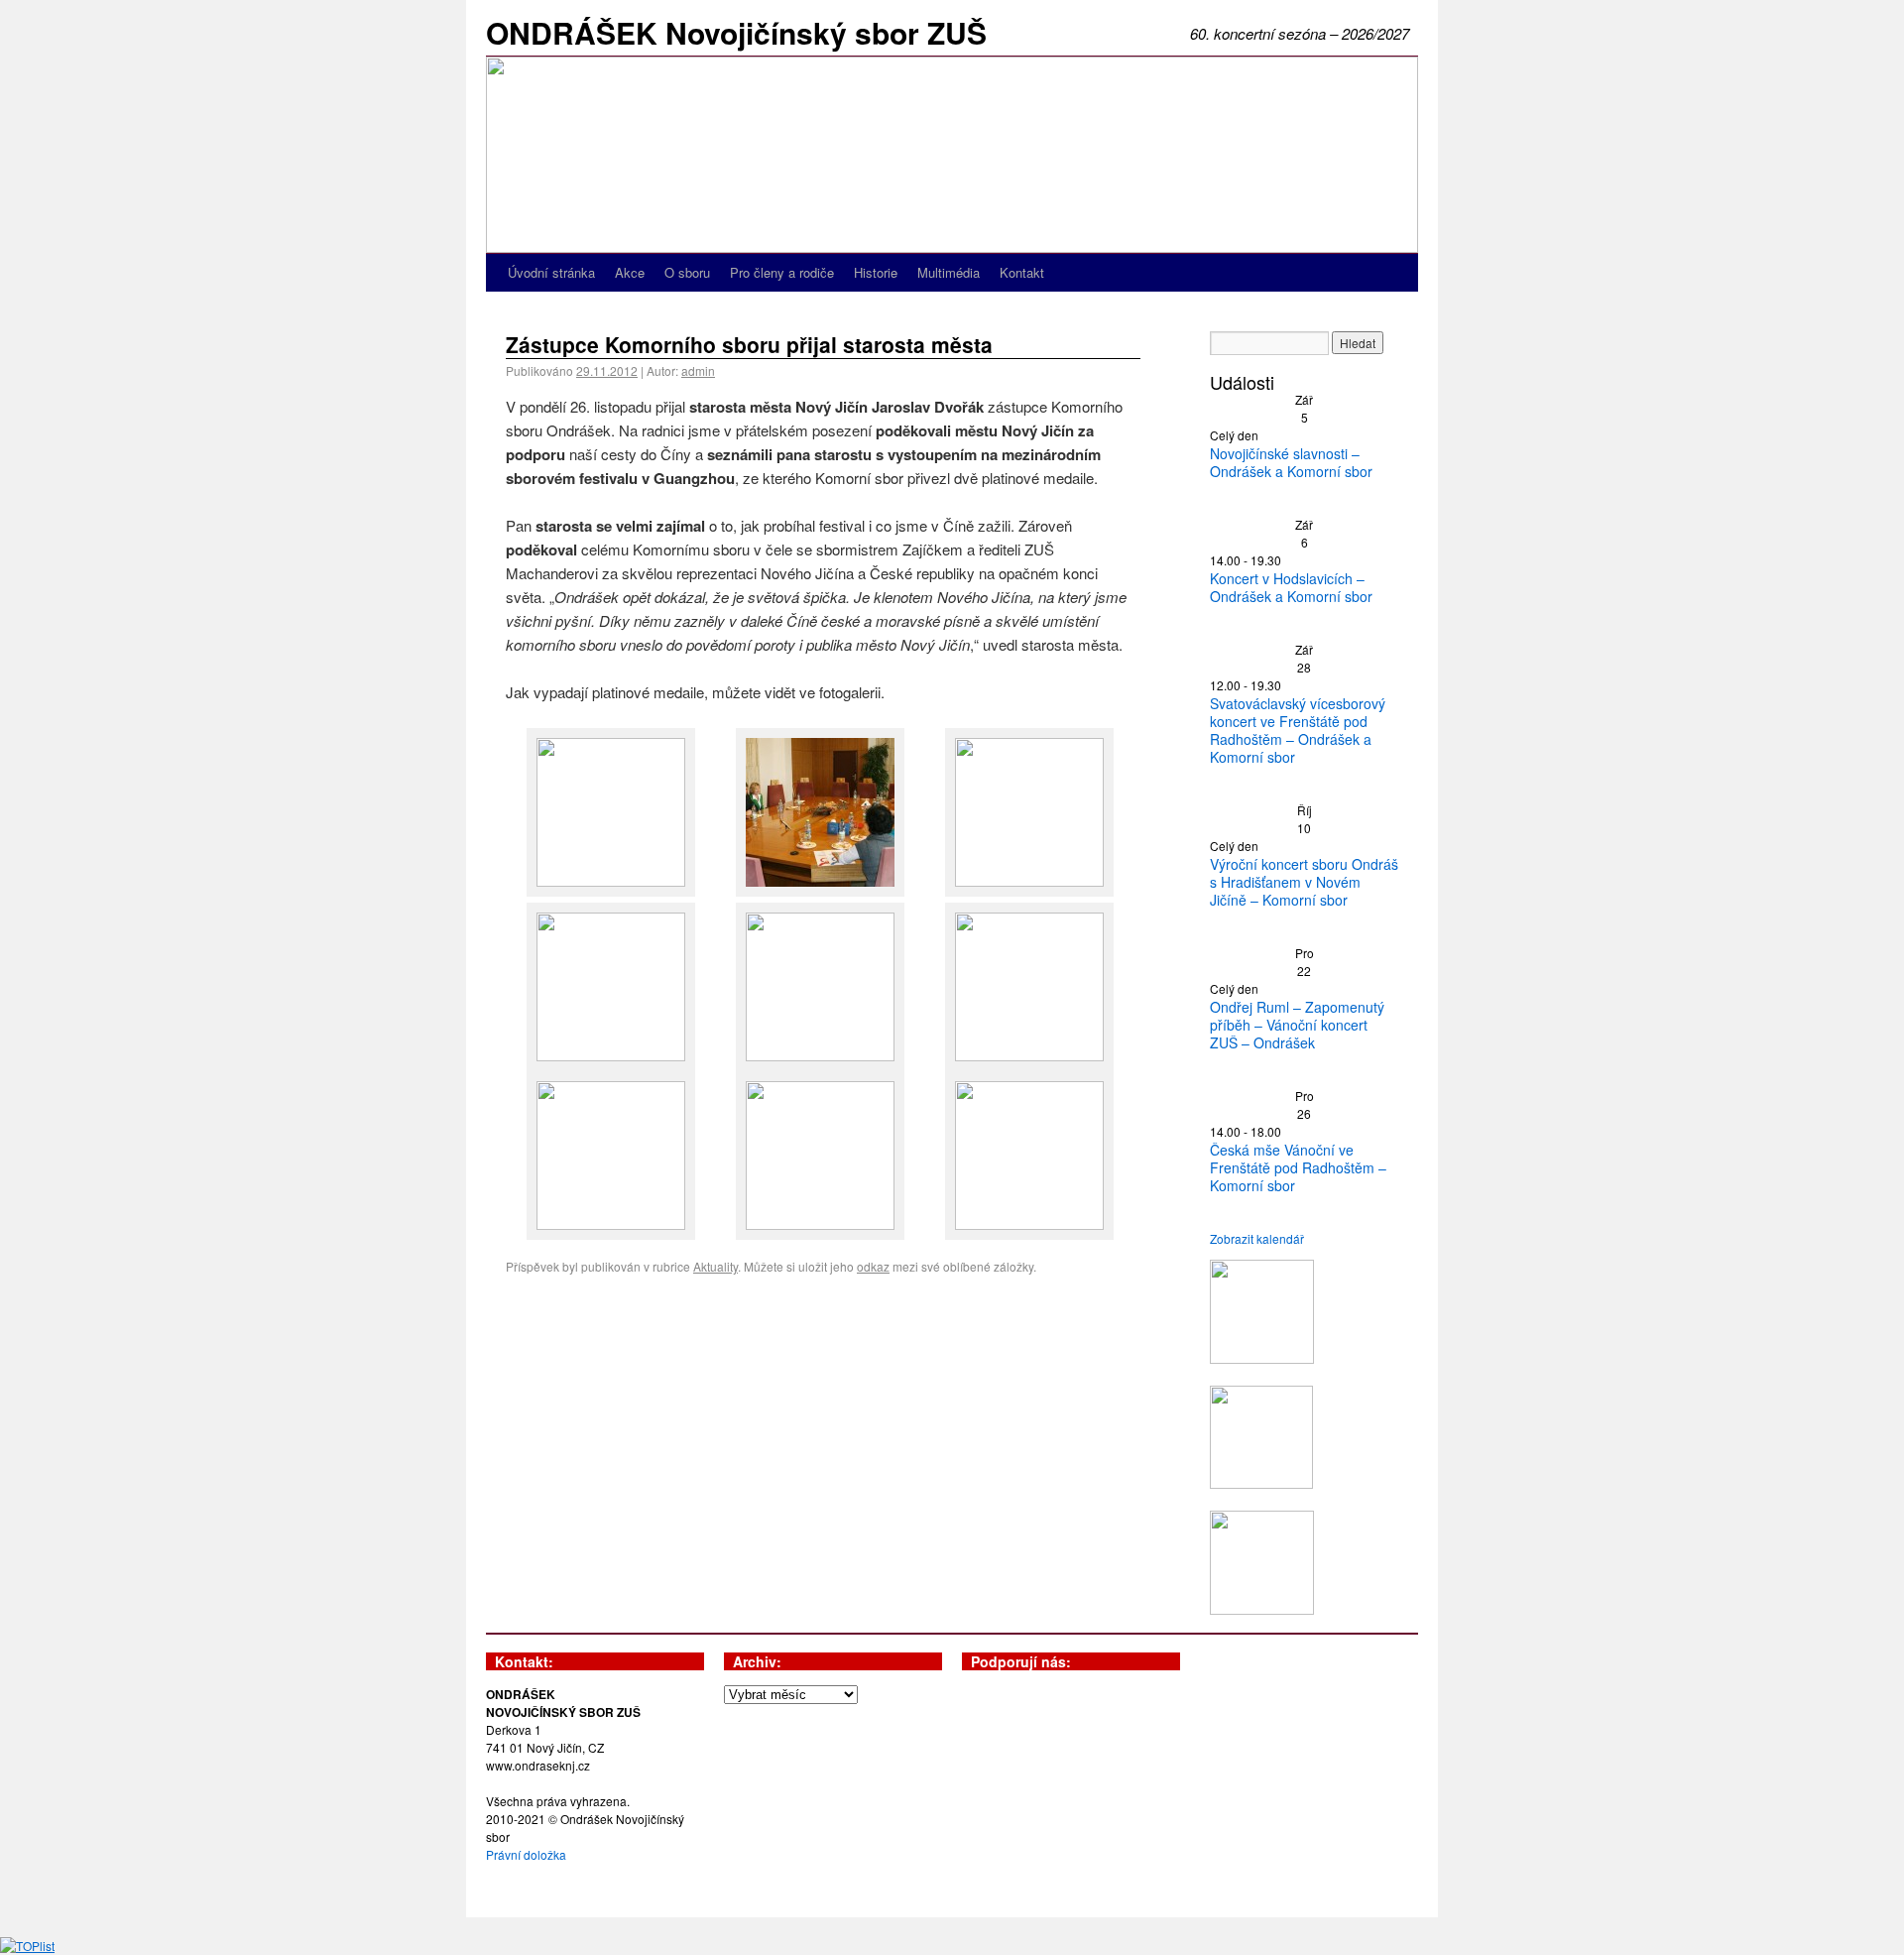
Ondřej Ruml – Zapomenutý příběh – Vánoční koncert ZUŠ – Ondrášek (1297, 1025)
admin (698, 370)
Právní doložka (526, 1854)
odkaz (873, 1266)
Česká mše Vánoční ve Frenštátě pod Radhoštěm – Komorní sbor (1298, 1167)
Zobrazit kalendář (1257, 1238)
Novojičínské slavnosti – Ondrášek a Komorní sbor (1291, 462)
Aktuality (715, 1266)
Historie (876, 272)
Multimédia (949, 272)
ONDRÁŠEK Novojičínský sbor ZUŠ (736, 32)
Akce (630, 272)
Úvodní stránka (551, 272)
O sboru (687, 272)
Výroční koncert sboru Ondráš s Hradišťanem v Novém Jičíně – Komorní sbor (1304, 882)
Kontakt (1022, 272)
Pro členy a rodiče (782, 272)
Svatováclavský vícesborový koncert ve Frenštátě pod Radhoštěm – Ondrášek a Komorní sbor (1298, 730)
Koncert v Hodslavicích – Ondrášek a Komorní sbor (1291, 587)
